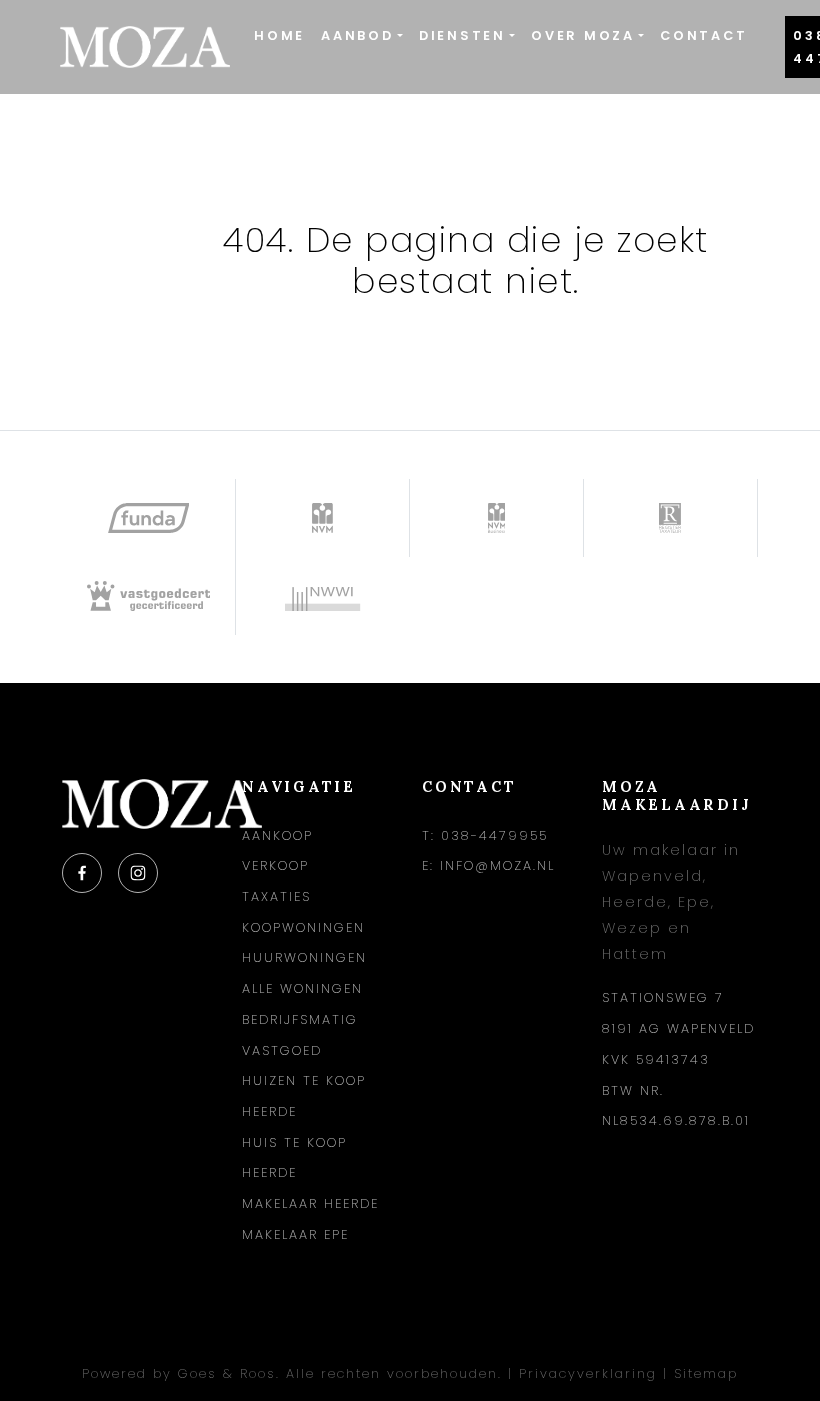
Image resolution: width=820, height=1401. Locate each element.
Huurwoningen (304, 957)
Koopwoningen (303, 927)
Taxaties (276, 896)
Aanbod (357, 35)
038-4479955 (494, 835)
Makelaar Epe (295, 1234)
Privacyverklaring (588, 1373)
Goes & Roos (227, 1373)
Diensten (462, 35)
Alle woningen (302, 988)
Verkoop (275, 865)
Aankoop (277, 835)
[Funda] (149, 518)
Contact (703, 35)
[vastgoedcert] (149, 596)
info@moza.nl (497, 865)
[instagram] (138, 873)
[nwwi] (323, 596)
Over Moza (583, 35)
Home (279, 35)
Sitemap (706, 1373)
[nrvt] (671, 518)
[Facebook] (82, 873)
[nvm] (323, 518)
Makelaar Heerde (310, 1203)
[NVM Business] (497, 518)
